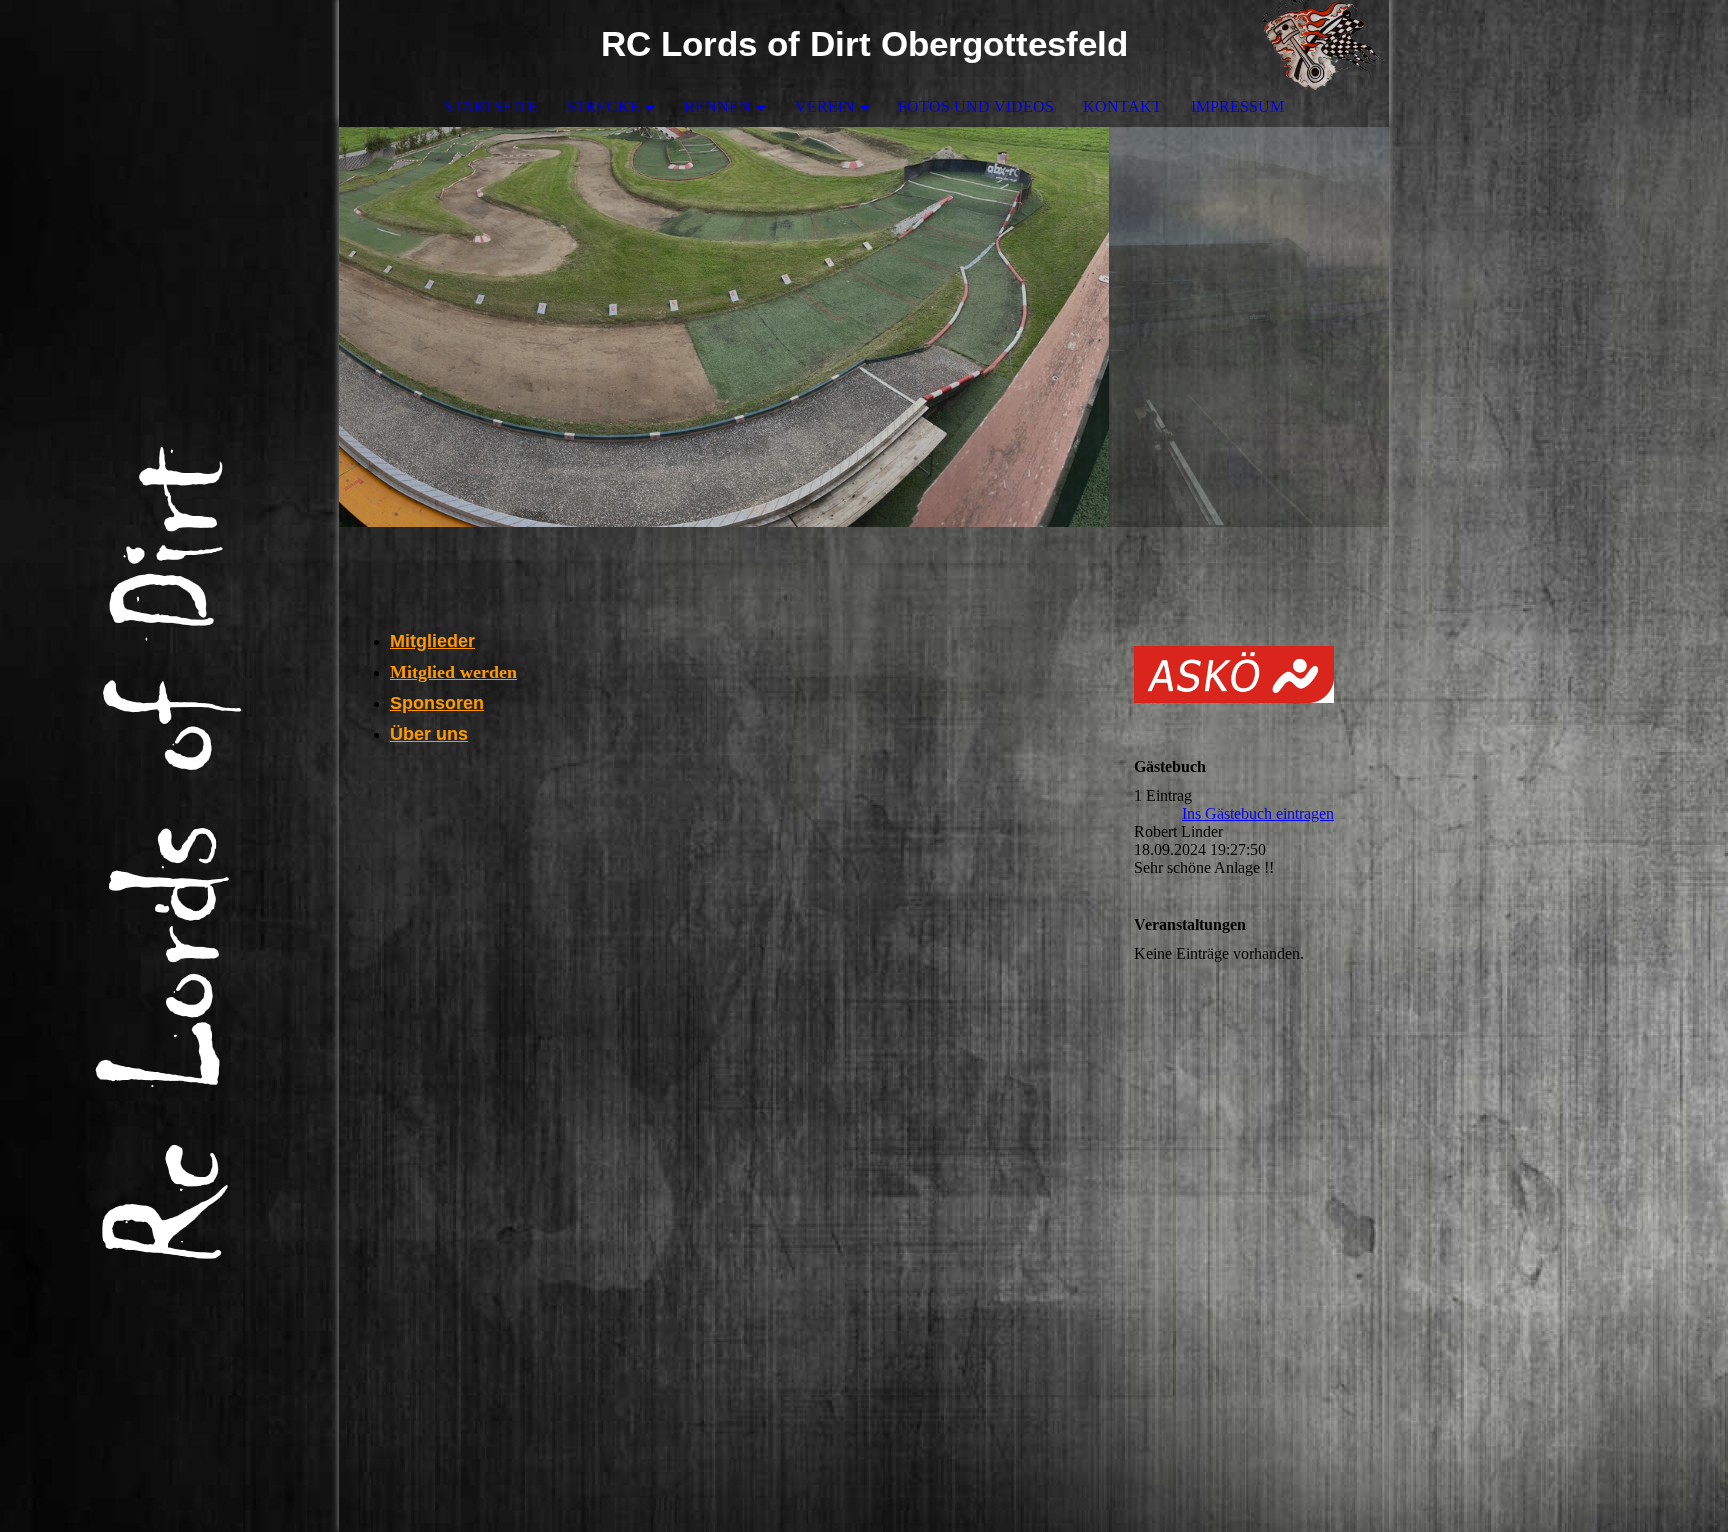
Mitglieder (432, 641)
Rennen (717, 106)
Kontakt (1122, 106)
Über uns (429, 734)
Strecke (603, 106)
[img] (1314, 45)
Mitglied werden (453, 672)
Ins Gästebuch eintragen (1258, 813)
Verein (825, 106)
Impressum (1237, 106)
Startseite (491, 106)
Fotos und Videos (976, 106)
